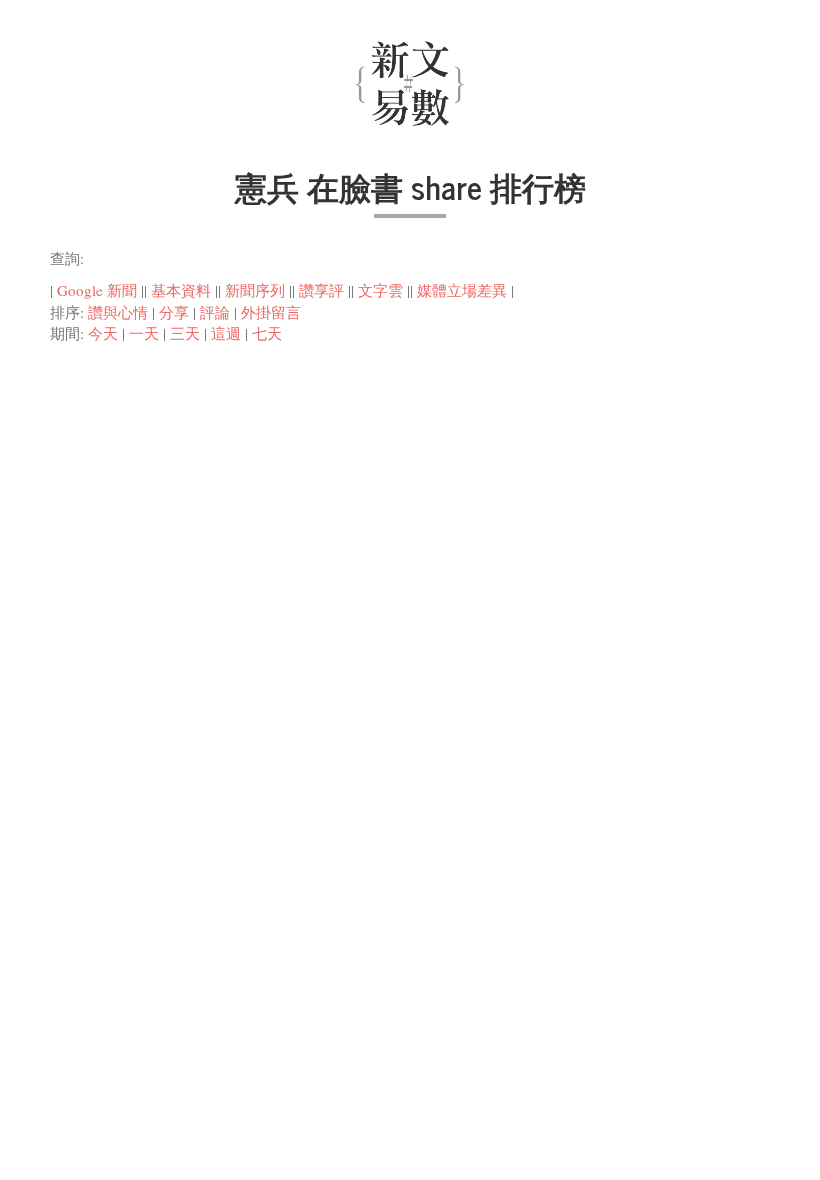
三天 (185, 333)
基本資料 (181, 290)
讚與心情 (118, 312)
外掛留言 (271, 312)
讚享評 (321, 290)
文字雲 (380, 290)
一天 (144, 333)
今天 (103, 333)
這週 (226, 333)
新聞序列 (255, 290)
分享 (174, 312)
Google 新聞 (97, 290)
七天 (267, 333)
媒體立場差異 (462, 290)
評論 (215, 312)
